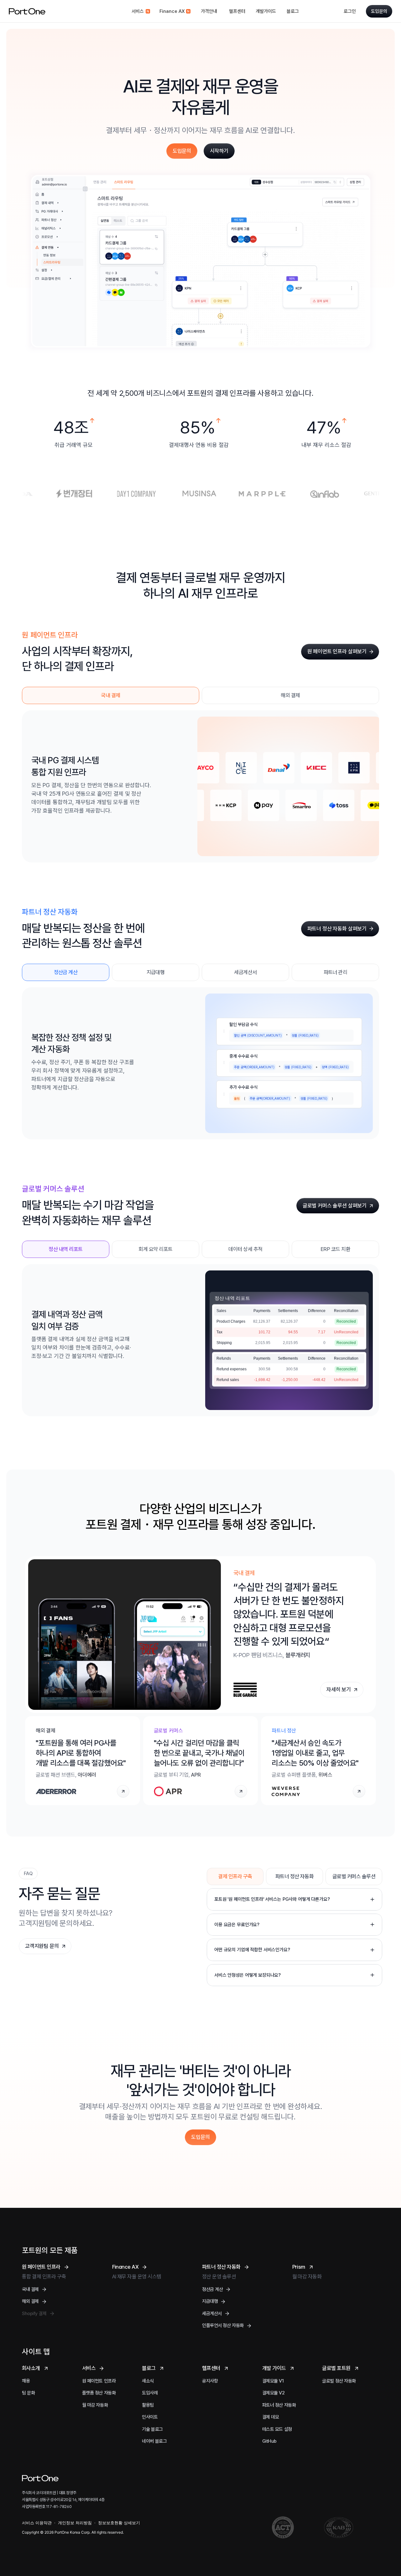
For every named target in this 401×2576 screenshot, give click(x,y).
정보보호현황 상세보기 (119, 2523)
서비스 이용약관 (37, 2523)
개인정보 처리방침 (75, 2523)
